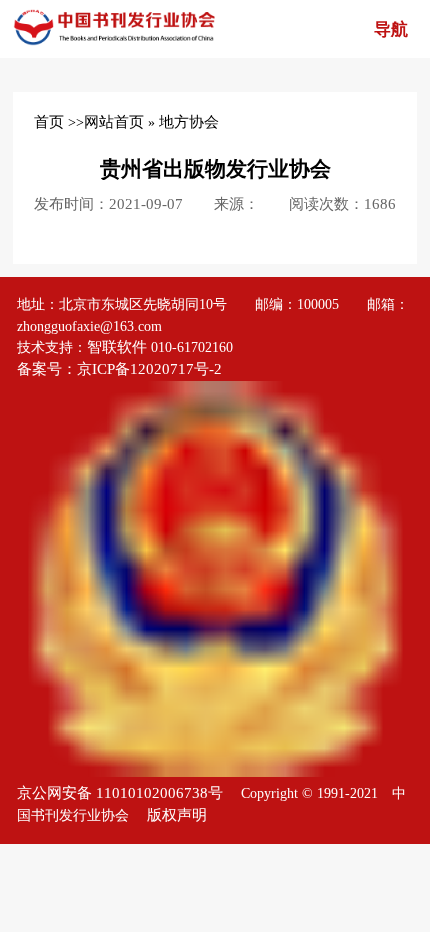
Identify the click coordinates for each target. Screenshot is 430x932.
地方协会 (189, 122)
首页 (49, 122)
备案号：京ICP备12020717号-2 (121, 369)
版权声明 (177, 815)
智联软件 (117, 347)
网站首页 (114, 122)
